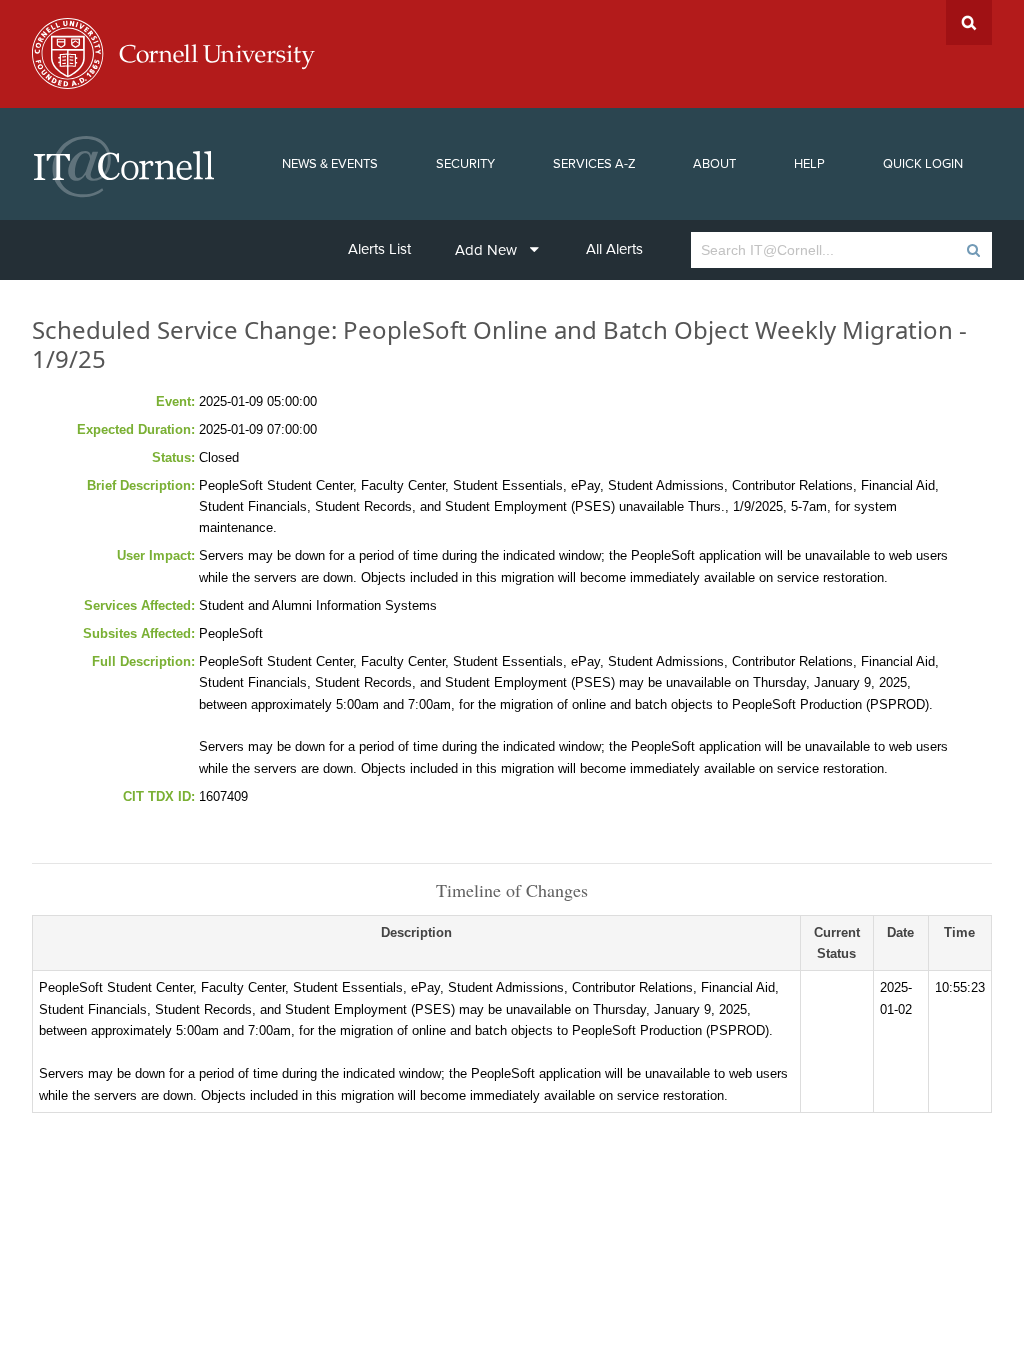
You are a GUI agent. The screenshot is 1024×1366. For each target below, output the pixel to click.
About (714, 164)
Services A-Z (594, 164)
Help (809, 164)
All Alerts (614, 249)
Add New (486, 250)
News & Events (330, 164)
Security (465, 164)
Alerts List (379, 249)
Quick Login (923, 164)
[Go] (972, 250)
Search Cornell (969, 22)
